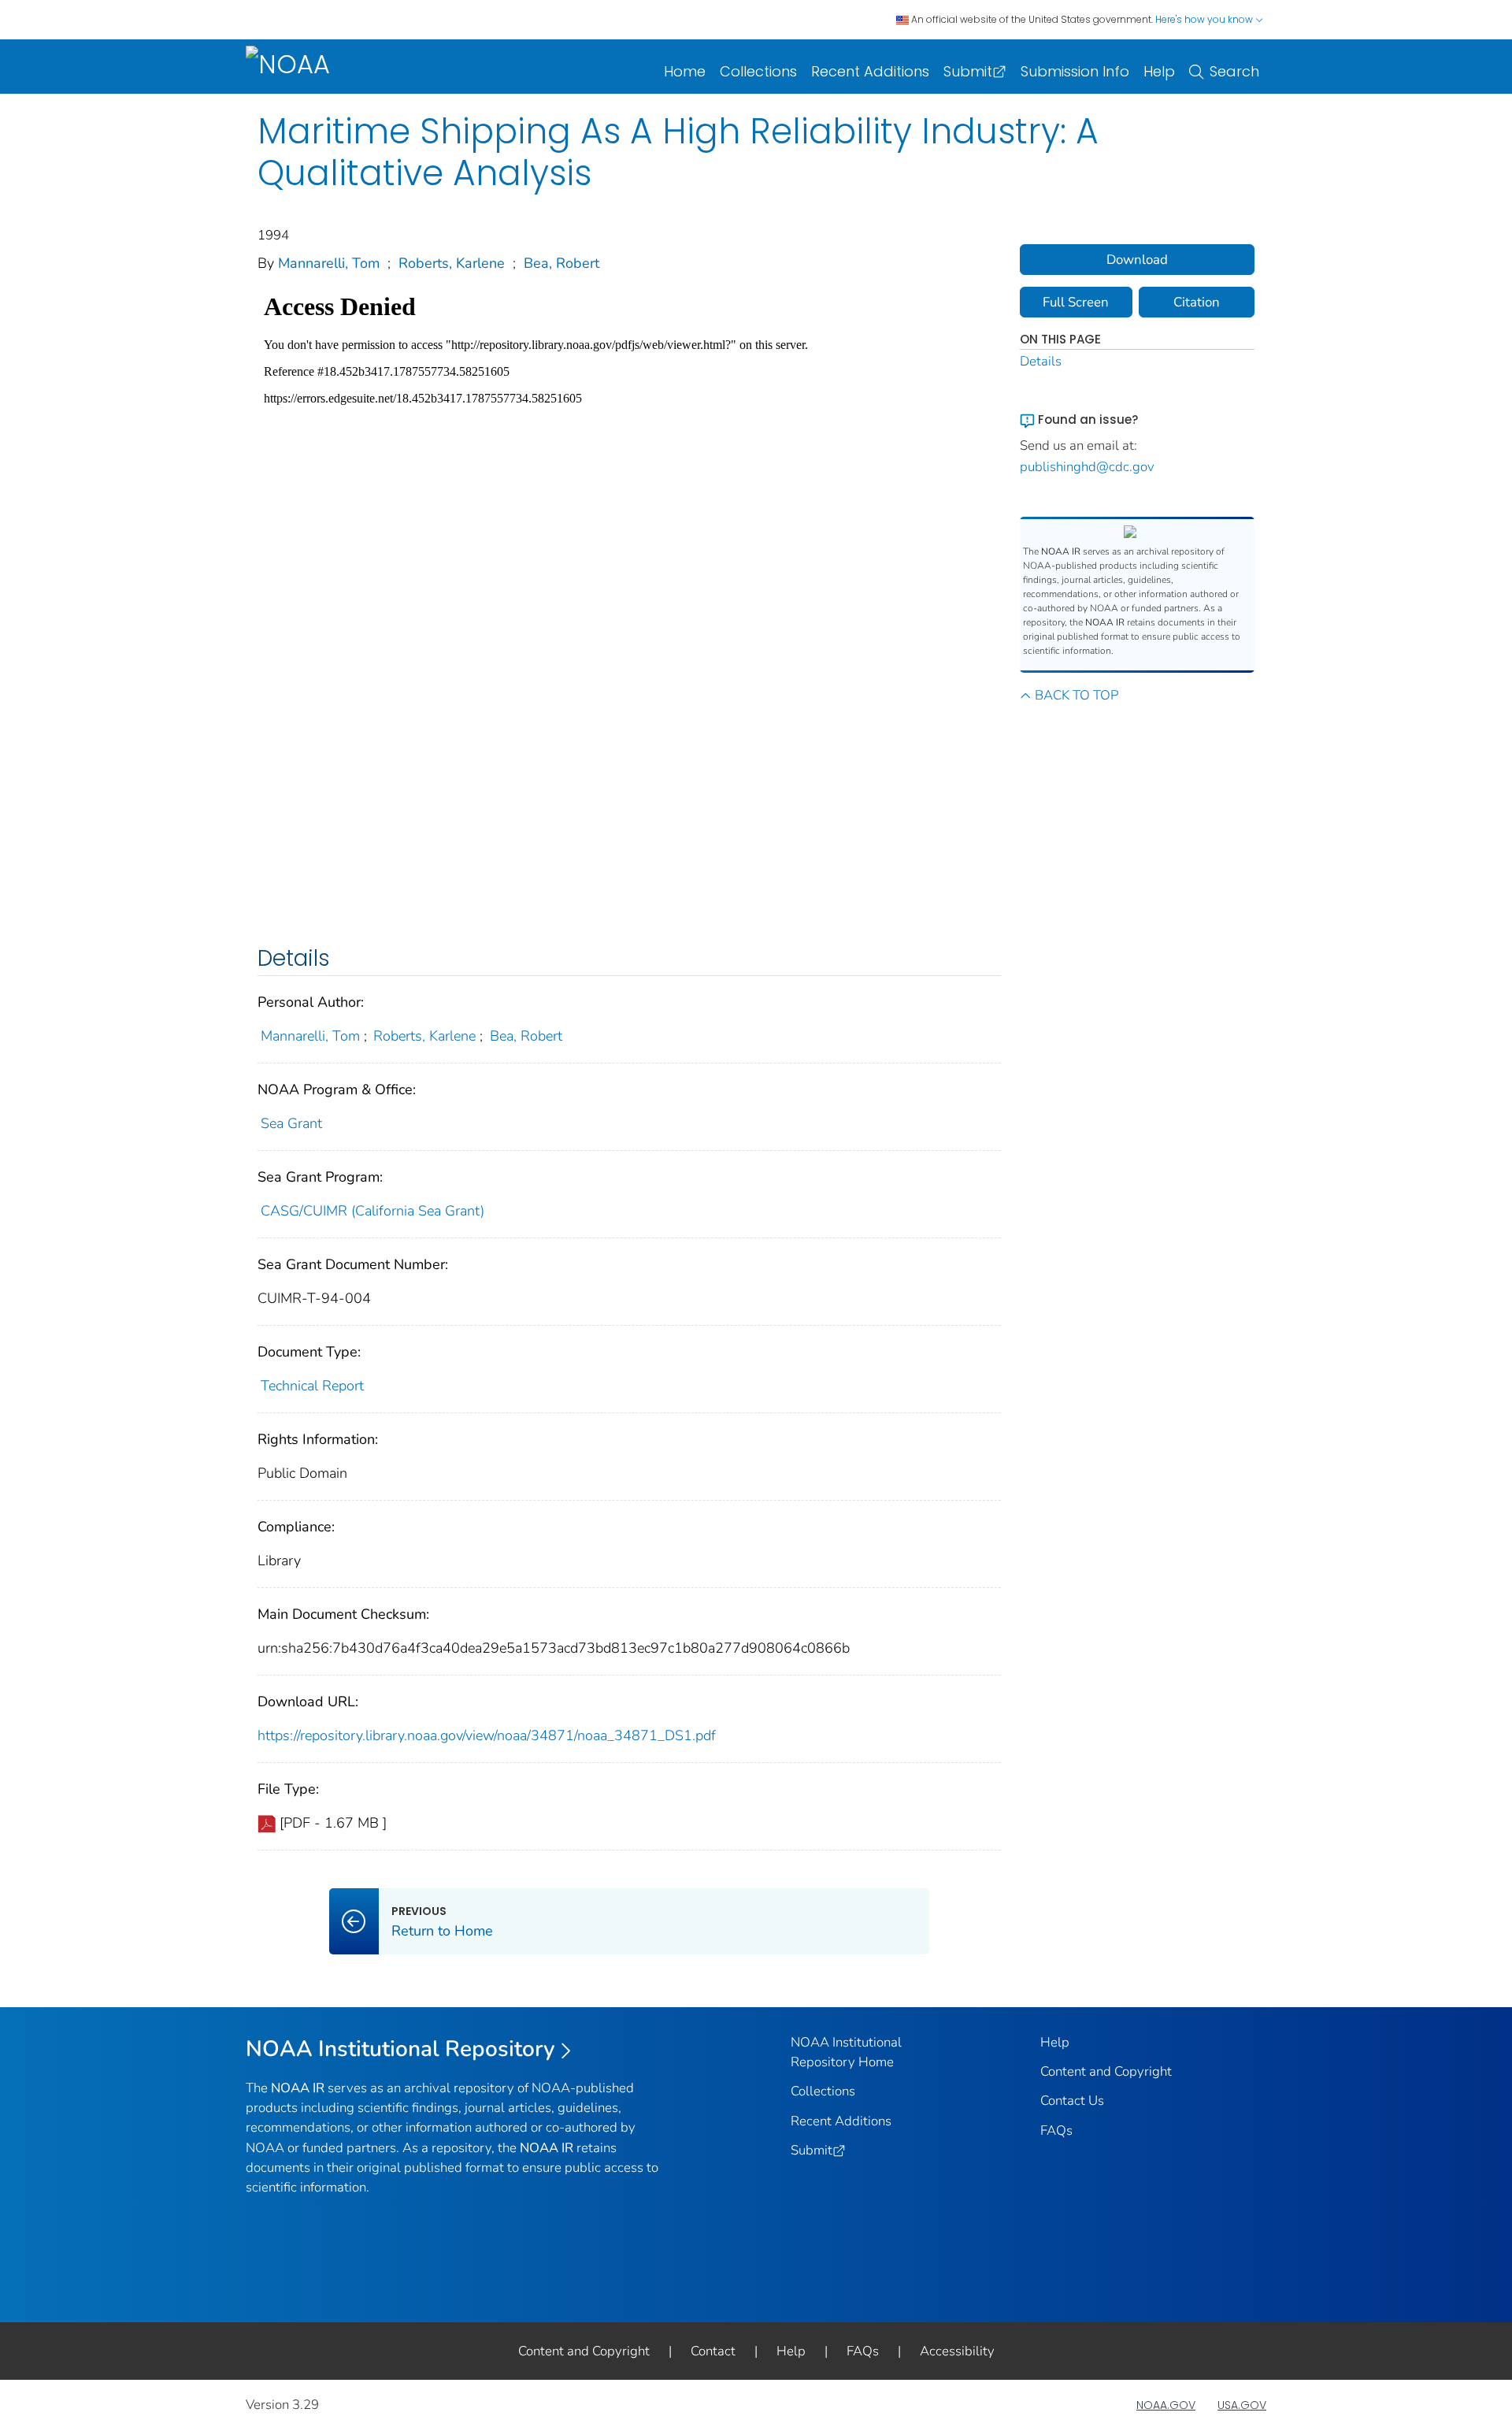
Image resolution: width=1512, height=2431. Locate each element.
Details (1041, 361)
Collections (758, 71)
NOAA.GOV (1166, 2405)
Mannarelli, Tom (329, 263)
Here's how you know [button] (1205, 19)
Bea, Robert (561, 263)
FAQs (1056, 2130)
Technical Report (312, 1386)
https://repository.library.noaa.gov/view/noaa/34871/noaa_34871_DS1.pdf (487, 1735)
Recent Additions (870, 71)
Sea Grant (291, 1123)
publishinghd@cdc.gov (1087, 467)
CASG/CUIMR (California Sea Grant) (372, 1211)
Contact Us (1072, 2101)
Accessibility (957, 2351)
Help (1159, 71)
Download (1137, 260)
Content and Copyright (1106, 2071)
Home (685, 71)
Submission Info (1075, 71)
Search (1234, 71)
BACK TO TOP (1077, 695)
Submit (968, 71)
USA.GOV (1242, 2405)
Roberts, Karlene (452, 263)
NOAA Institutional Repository (400, 2049)
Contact (713, 2351)
